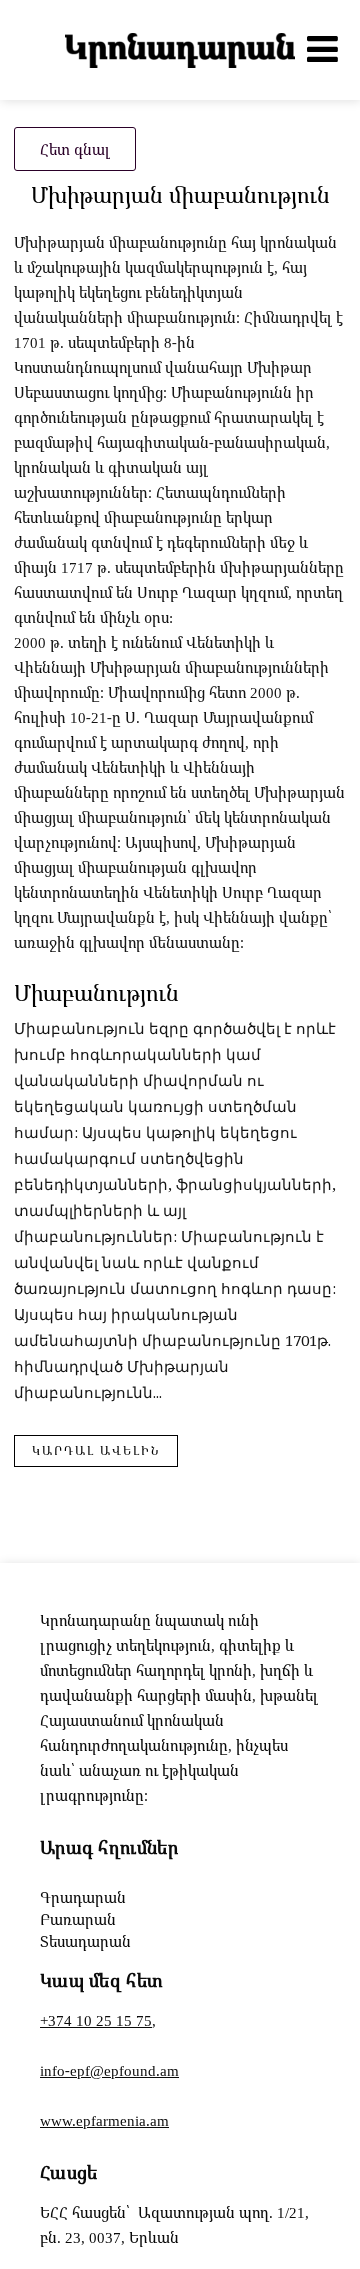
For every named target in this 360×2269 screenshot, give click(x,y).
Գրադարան (83, 1897)
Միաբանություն (96, 992)
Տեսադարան (85, 1941)
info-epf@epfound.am (109, 2070)
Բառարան (78, 1919)
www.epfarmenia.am (104, 2120)
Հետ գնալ (75, 149)
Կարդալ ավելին (96, 1450)
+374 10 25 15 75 (96, 2020)
